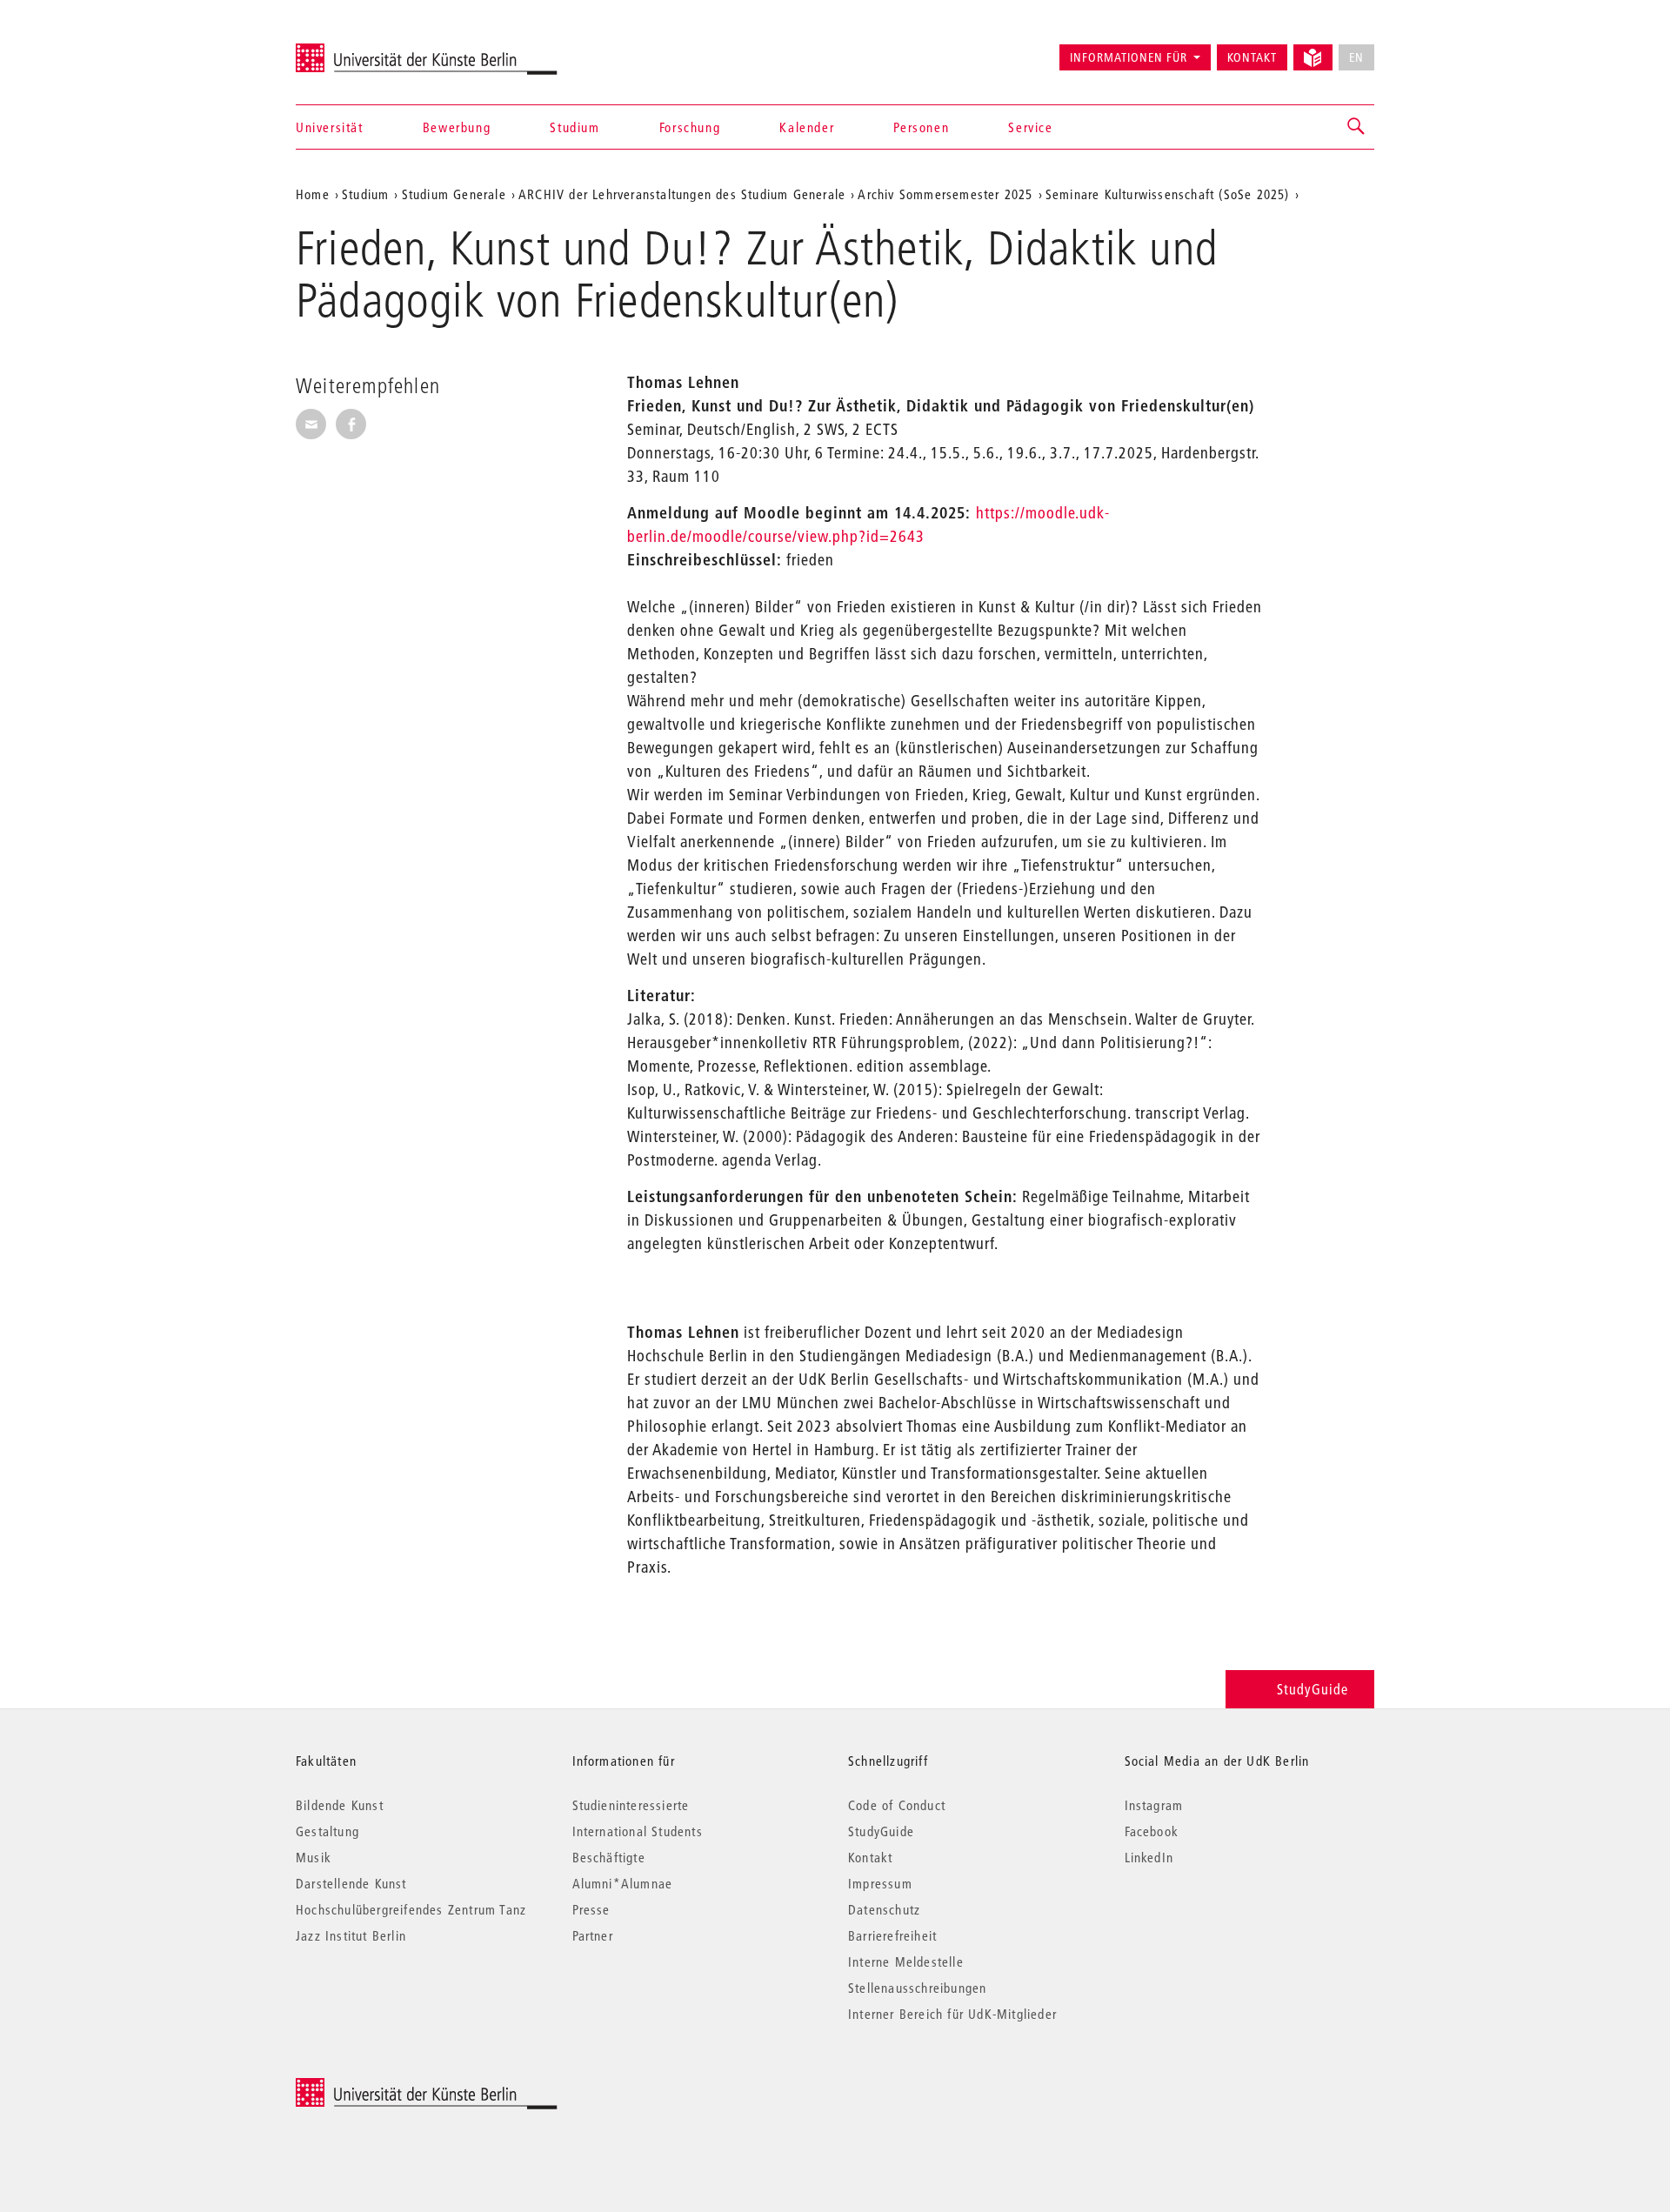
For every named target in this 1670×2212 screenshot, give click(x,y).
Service (1030, 127)
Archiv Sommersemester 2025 (945, 194)
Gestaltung (327, 1831)
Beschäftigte (609, 1857)
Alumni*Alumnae (623, 1883)
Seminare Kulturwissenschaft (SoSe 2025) (1168, 194)
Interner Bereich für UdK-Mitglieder (952, 2014)
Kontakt (1252, 57)
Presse (591, 1909)
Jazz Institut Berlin (351, 1935)
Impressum (880, 1883)
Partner (593, 1935)
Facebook (1152, 1831)
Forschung (690, 127)
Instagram (1154, 1805)
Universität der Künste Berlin (364, 50)
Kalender (807, 127)
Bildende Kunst (340, 1805)
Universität (330, 127)
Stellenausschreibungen (917, 1988)
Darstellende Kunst (351, 1883)
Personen (921, 127)
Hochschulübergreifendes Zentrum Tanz (411, 1909)
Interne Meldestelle (906, 1961)
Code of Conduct (897, 1805)
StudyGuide (1313, 1689)
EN (1356, 57)
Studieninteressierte (631, 1805)
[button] (1357, 127)
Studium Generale (454, 194)
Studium (574, 127)
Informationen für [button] (1129, 57)
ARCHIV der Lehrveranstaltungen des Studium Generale (682, 194)
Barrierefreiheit (892, 1935)
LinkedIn (1149, 1857)
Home (313, 194)
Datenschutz (884, 1909)
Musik (314, 1857)
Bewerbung (457, 127)
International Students (638, 1831)
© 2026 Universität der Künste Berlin (387, 2087)
